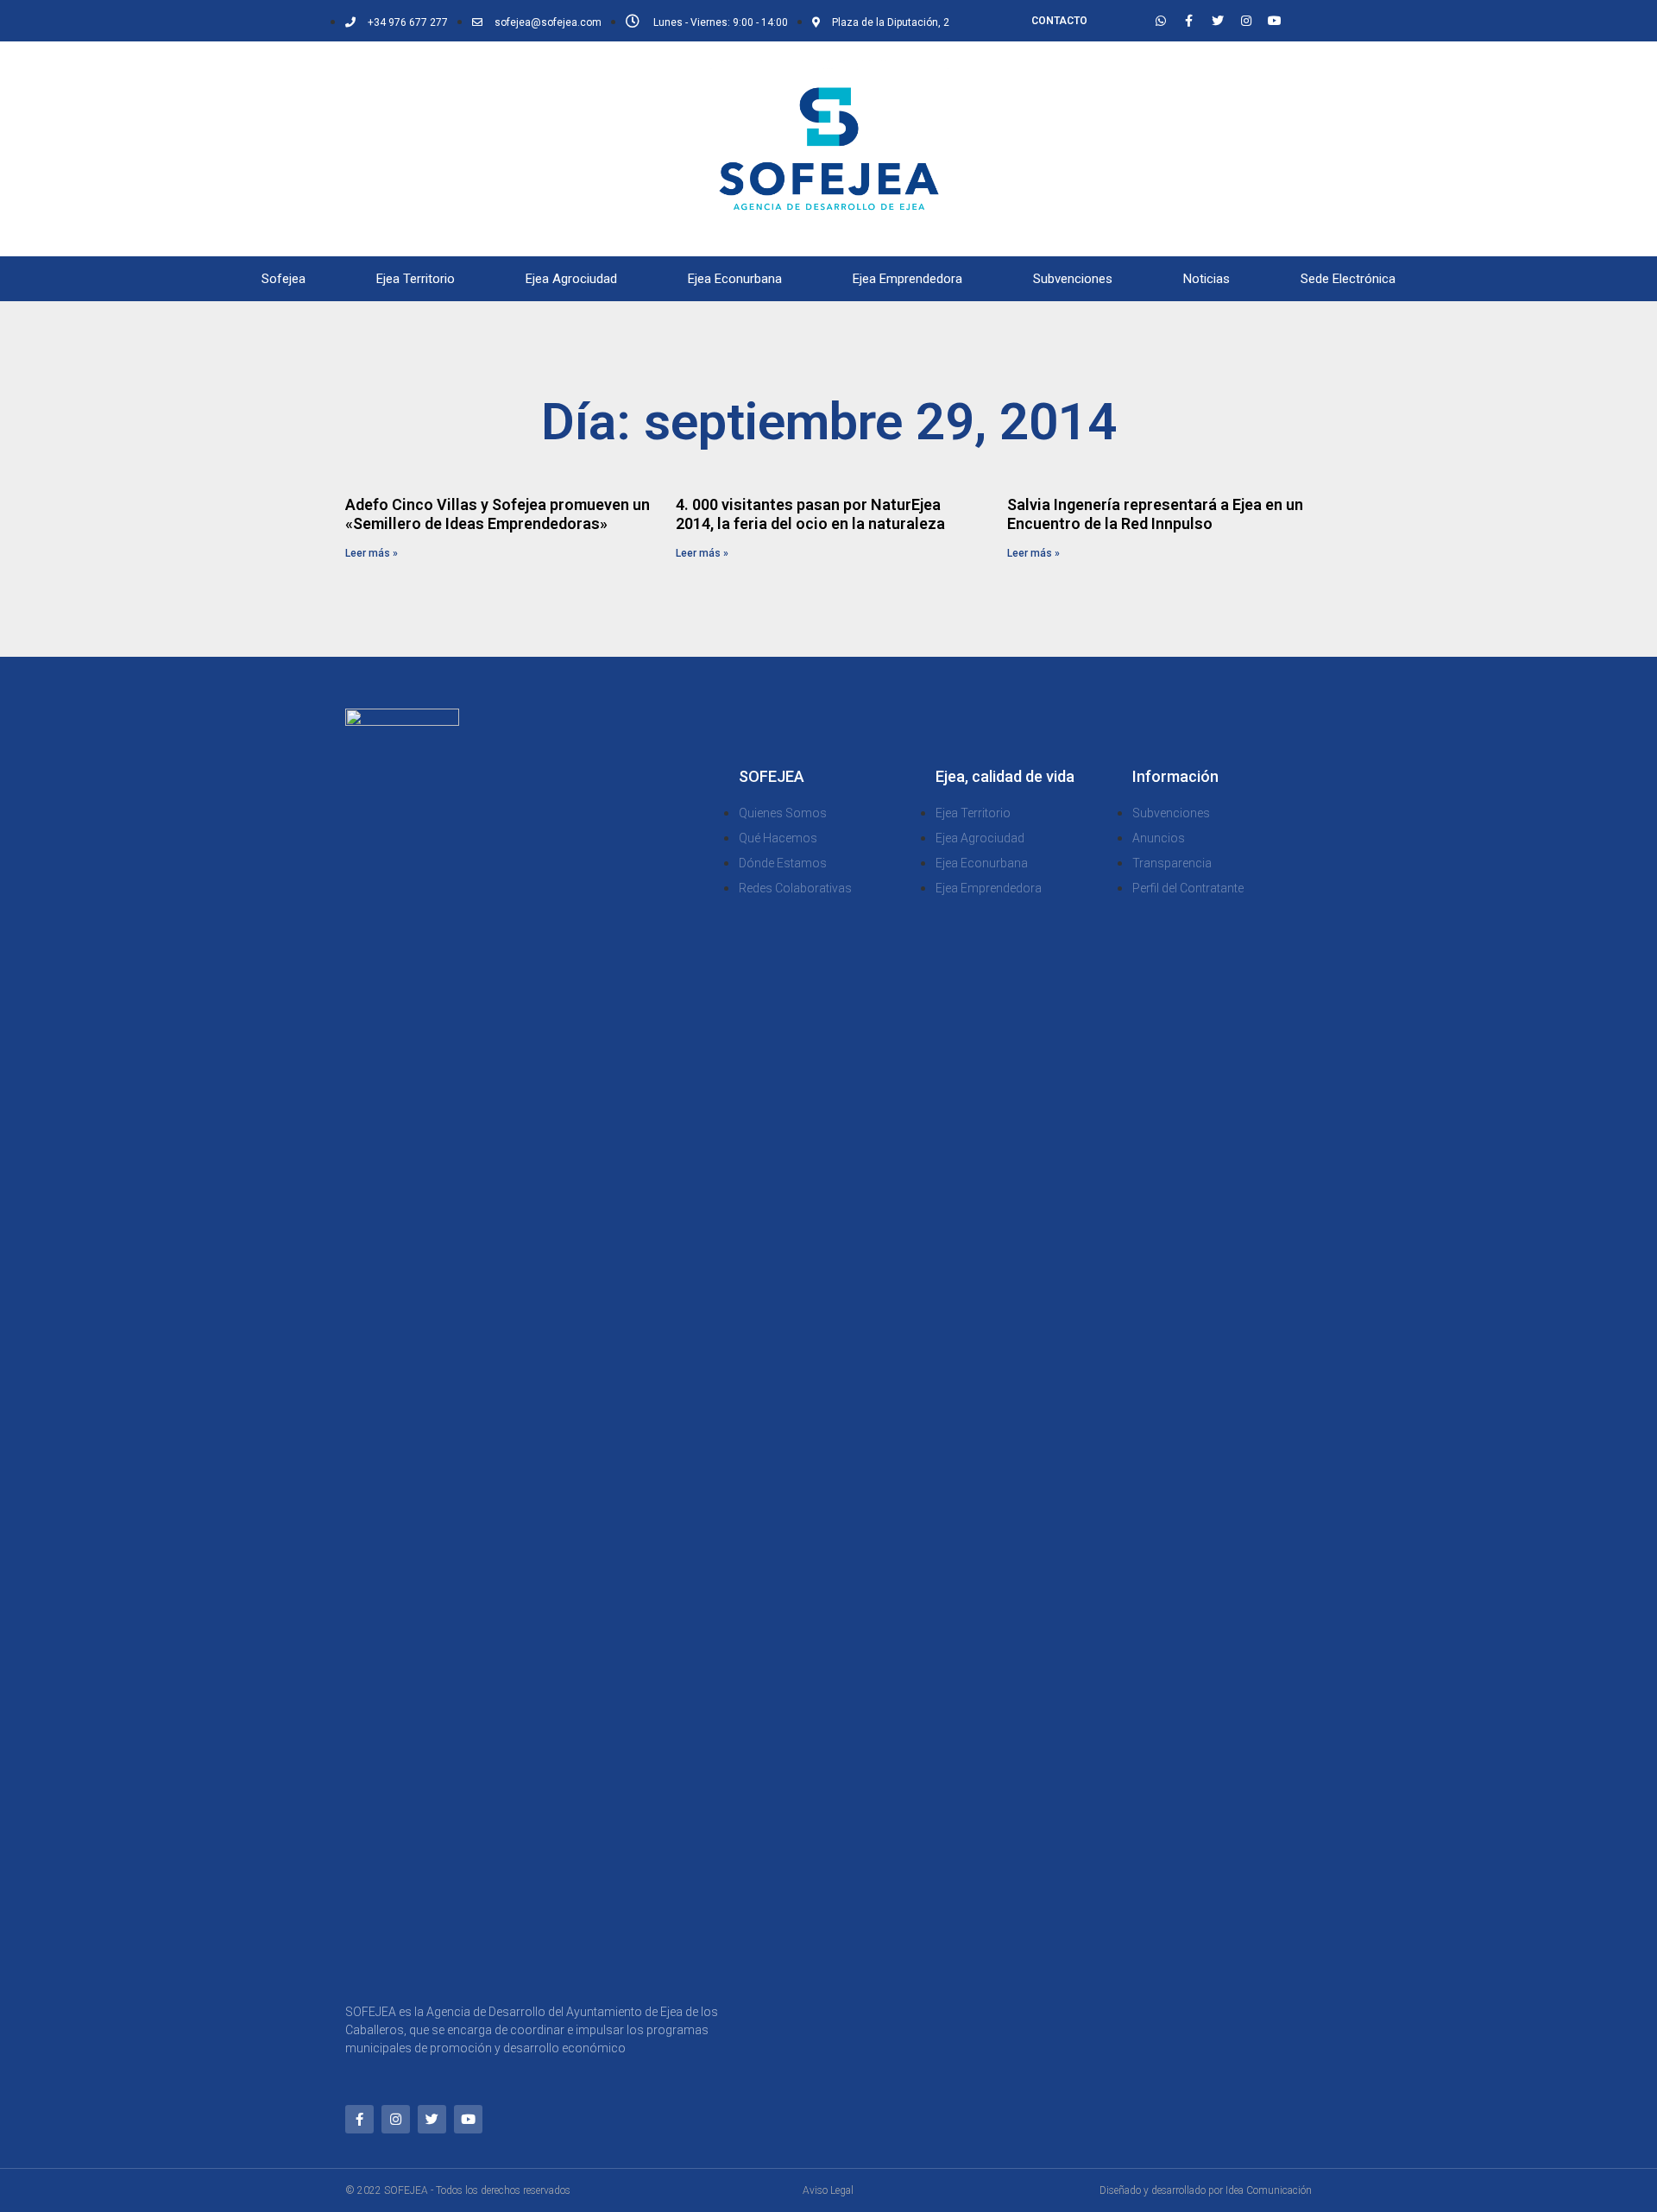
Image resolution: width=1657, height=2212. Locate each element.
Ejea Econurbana (735, 279)
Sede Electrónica (1348, 279)
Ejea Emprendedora (907, 279)
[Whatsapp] (1161, 21)
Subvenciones (1073, 279)
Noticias (1207, 279)
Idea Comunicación (1269, 2190)
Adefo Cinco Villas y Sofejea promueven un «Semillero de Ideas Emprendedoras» (498, 514)
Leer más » (372, 553)
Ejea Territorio (416, 279)
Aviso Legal (828, 2190)
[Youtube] (1275, 21)
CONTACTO (1059, 21)
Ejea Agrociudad (571, 279)
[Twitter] (1218, 21)
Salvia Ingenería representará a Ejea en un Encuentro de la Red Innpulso (1155, 514)
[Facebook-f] (1189, 21)
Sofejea (284, 279)
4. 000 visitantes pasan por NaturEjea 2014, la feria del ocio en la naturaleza (810, 514)
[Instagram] (1246, 21)
